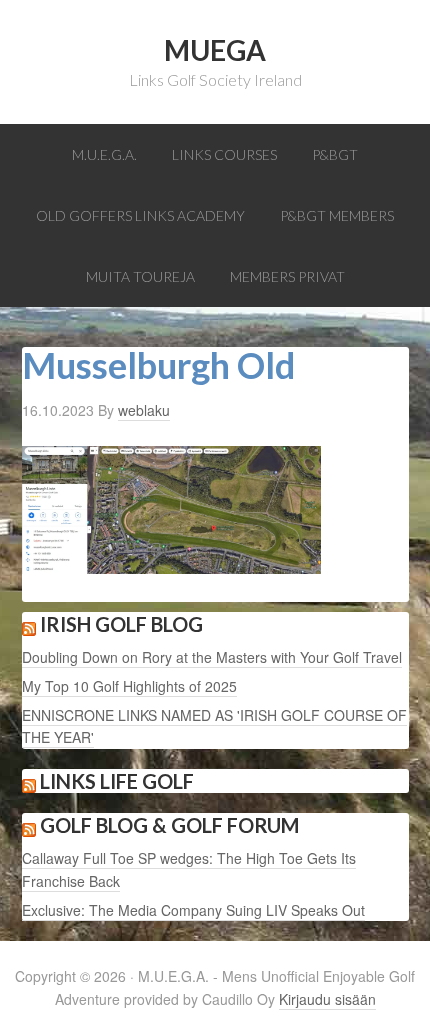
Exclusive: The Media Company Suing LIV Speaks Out (193, 910)
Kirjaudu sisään (327, 999)
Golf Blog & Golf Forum (169, 825)
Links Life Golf (117, 781)
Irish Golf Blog (121, 624)
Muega (215, 50)
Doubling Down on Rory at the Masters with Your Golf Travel (212, 657)
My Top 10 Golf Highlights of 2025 (129, 686)
